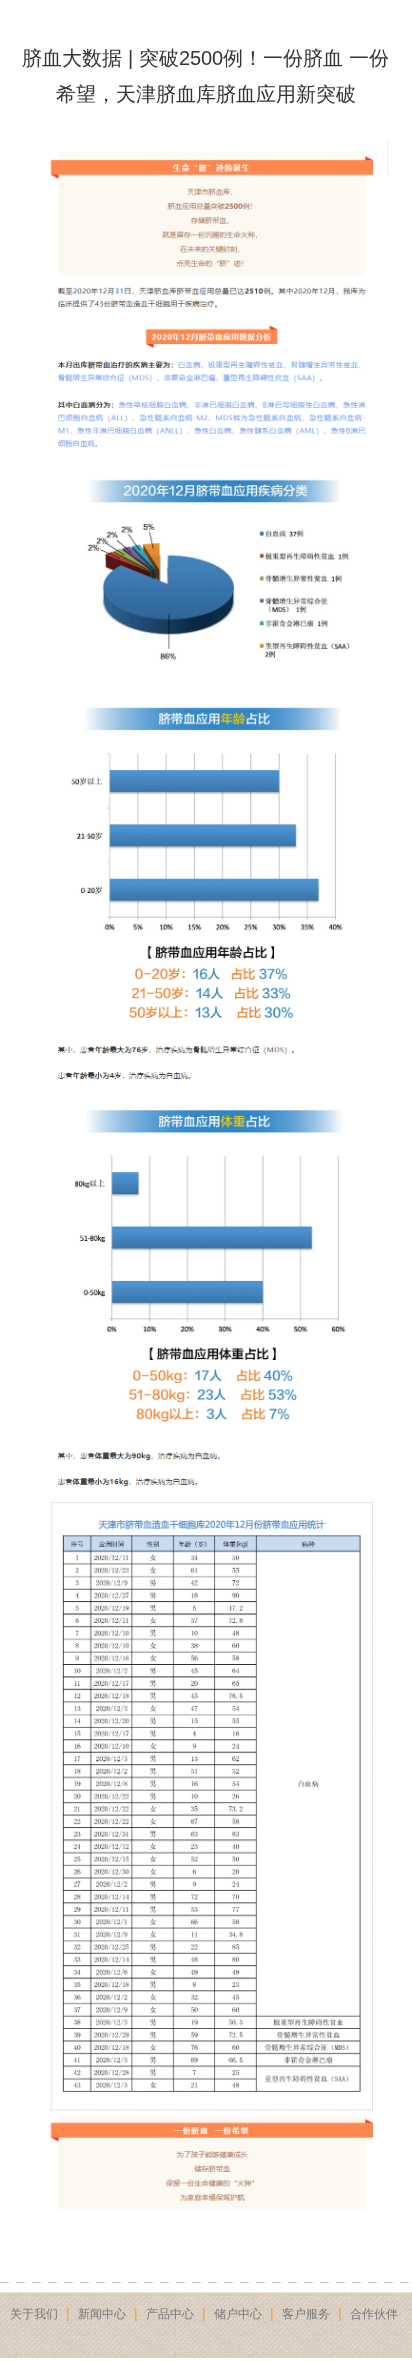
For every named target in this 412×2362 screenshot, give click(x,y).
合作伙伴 (374, 2314)
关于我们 (34, 2314)
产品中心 (170, 2314)
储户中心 (238, 2314)
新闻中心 (102, 2314)
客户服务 (306, 2314)
